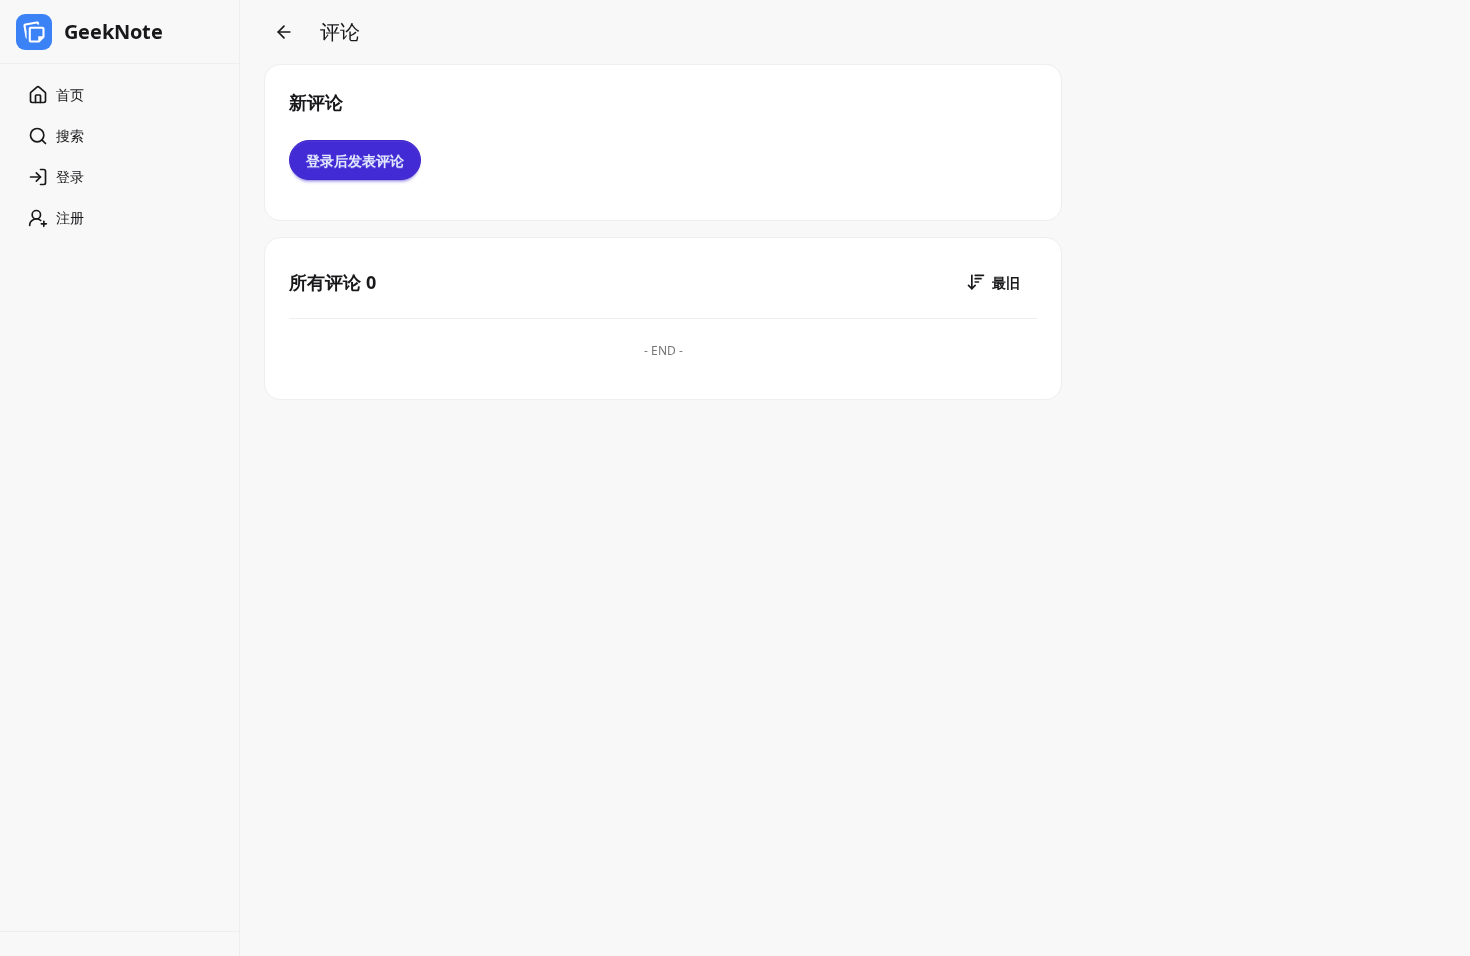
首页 (70, 94)
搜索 (70, 135)
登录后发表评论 (355, 160)
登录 (70, 176)
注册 (70, 217)
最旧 (1006, 282)
